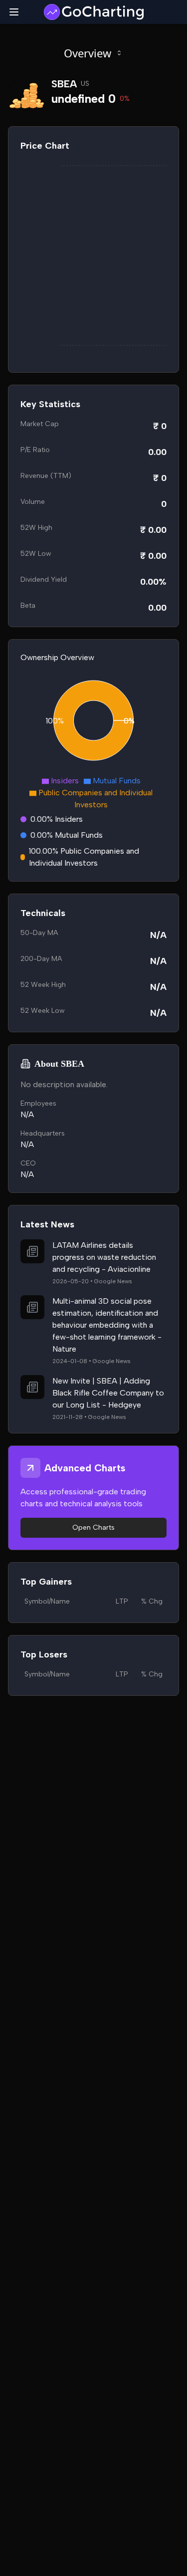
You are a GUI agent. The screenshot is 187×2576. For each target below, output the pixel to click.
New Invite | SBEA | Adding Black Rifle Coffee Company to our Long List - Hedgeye (108, 1393)
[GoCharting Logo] (93, 12)
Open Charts (93, 1527)
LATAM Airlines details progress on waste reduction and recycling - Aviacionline (104, 1257)
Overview (88, 53)
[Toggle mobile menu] (14, 12)
